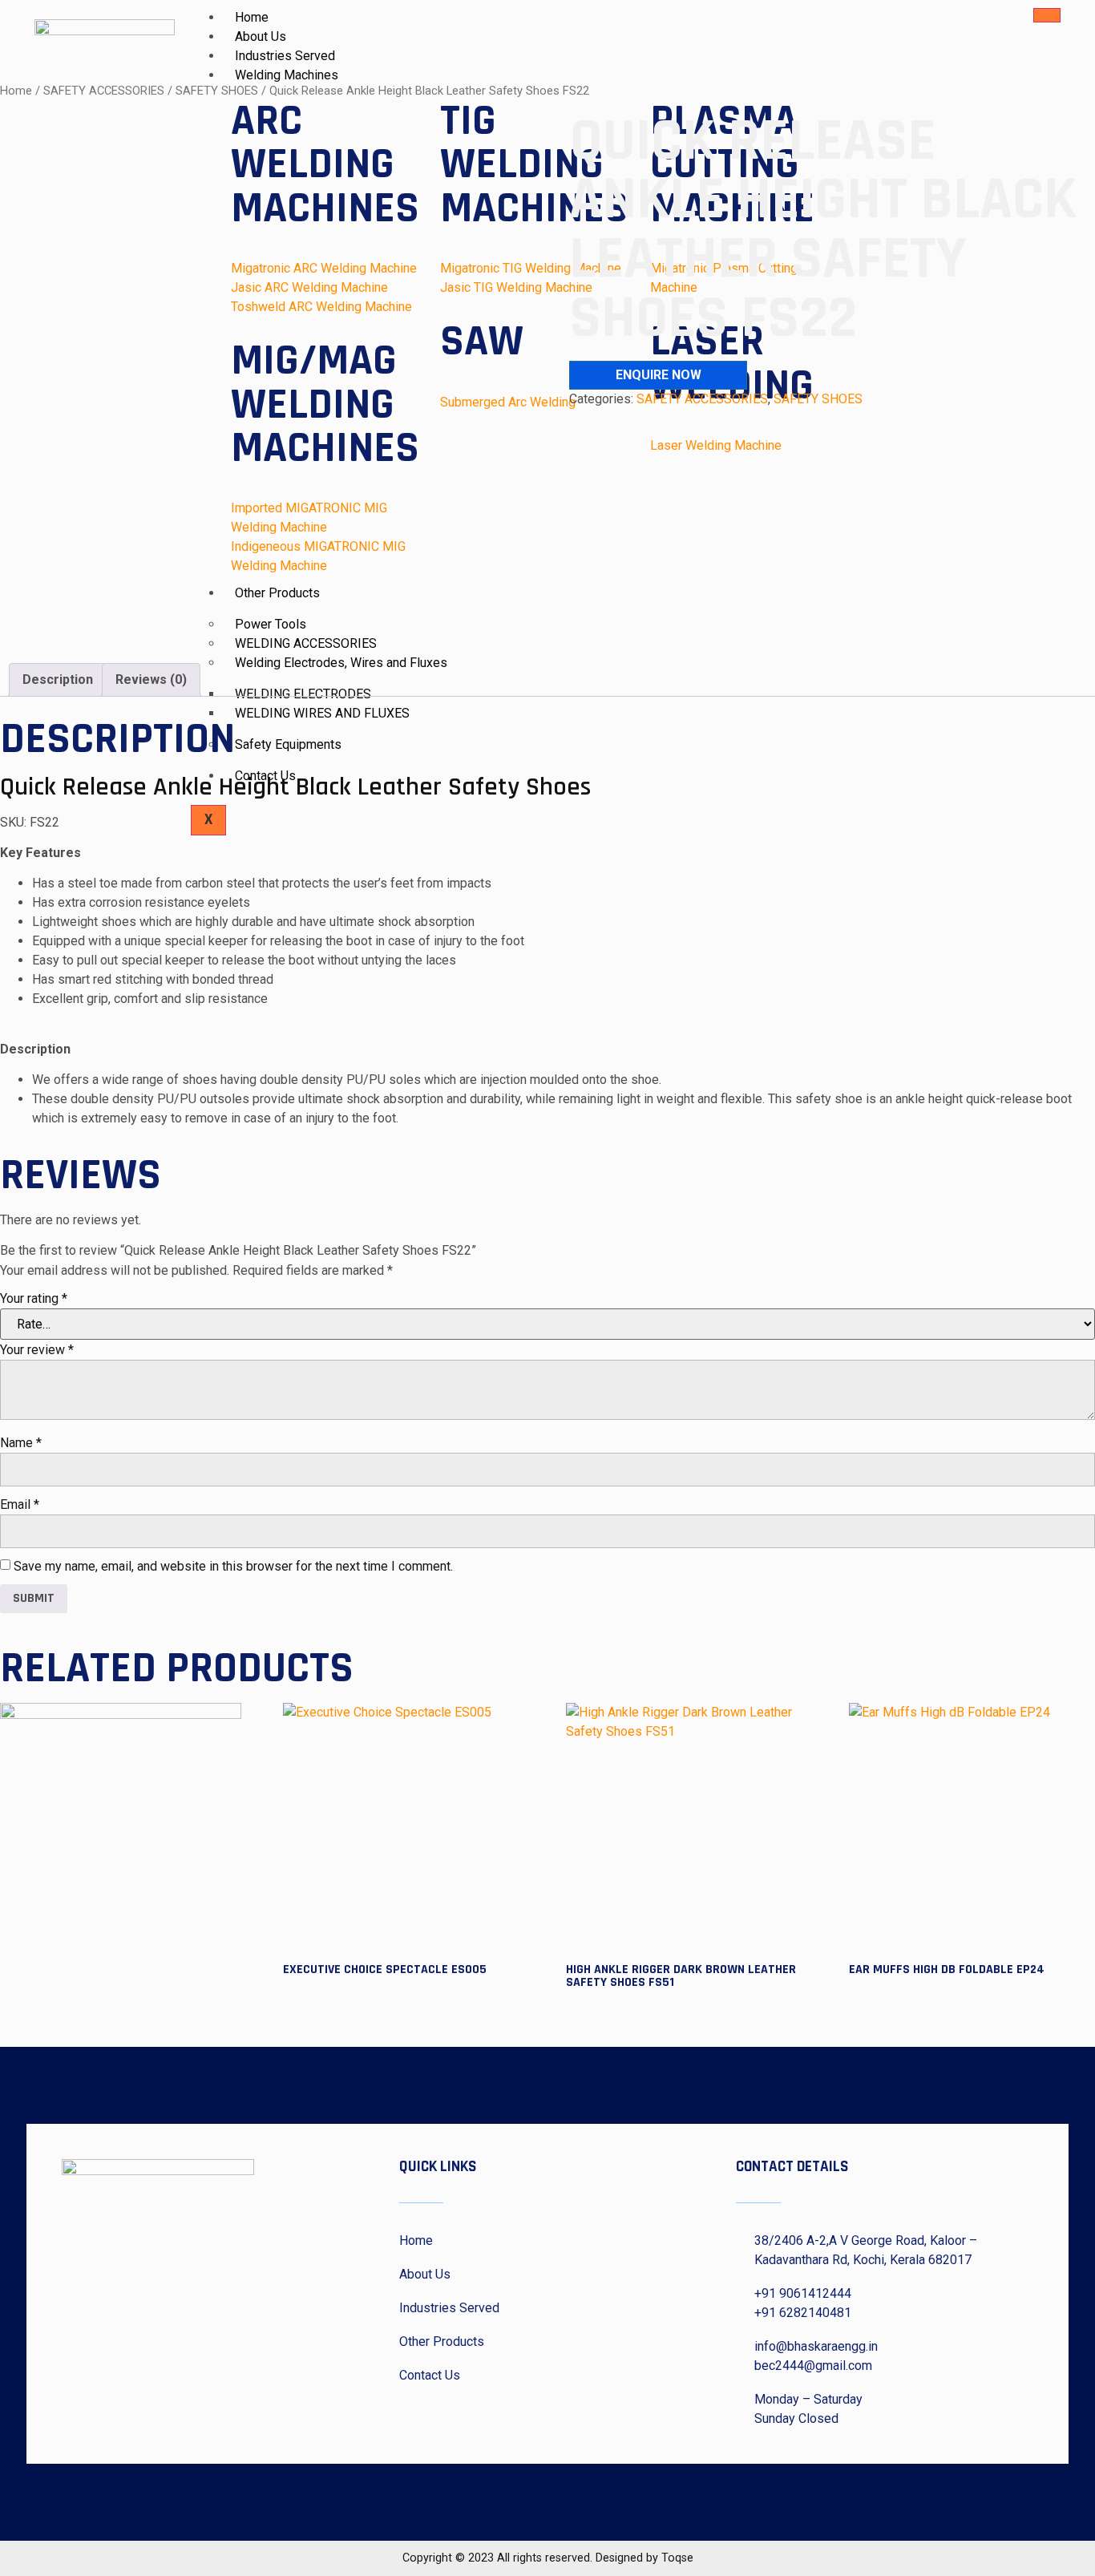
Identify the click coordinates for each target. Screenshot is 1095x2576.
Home (252, 17)
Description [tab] (58, 679)
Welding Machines (287, 75)
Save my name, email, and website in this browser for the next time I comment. (233, 1566)
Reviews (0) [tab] (151, 679)
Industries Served (285, 56)
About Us (261, 36)
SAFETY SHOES (818, 399)
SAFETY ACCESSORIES (104, 91)
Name (21, 1443)
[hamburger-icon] (1047, 15)
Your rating (34, 1298)
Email (20, 1504)
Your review (37, 1350)
